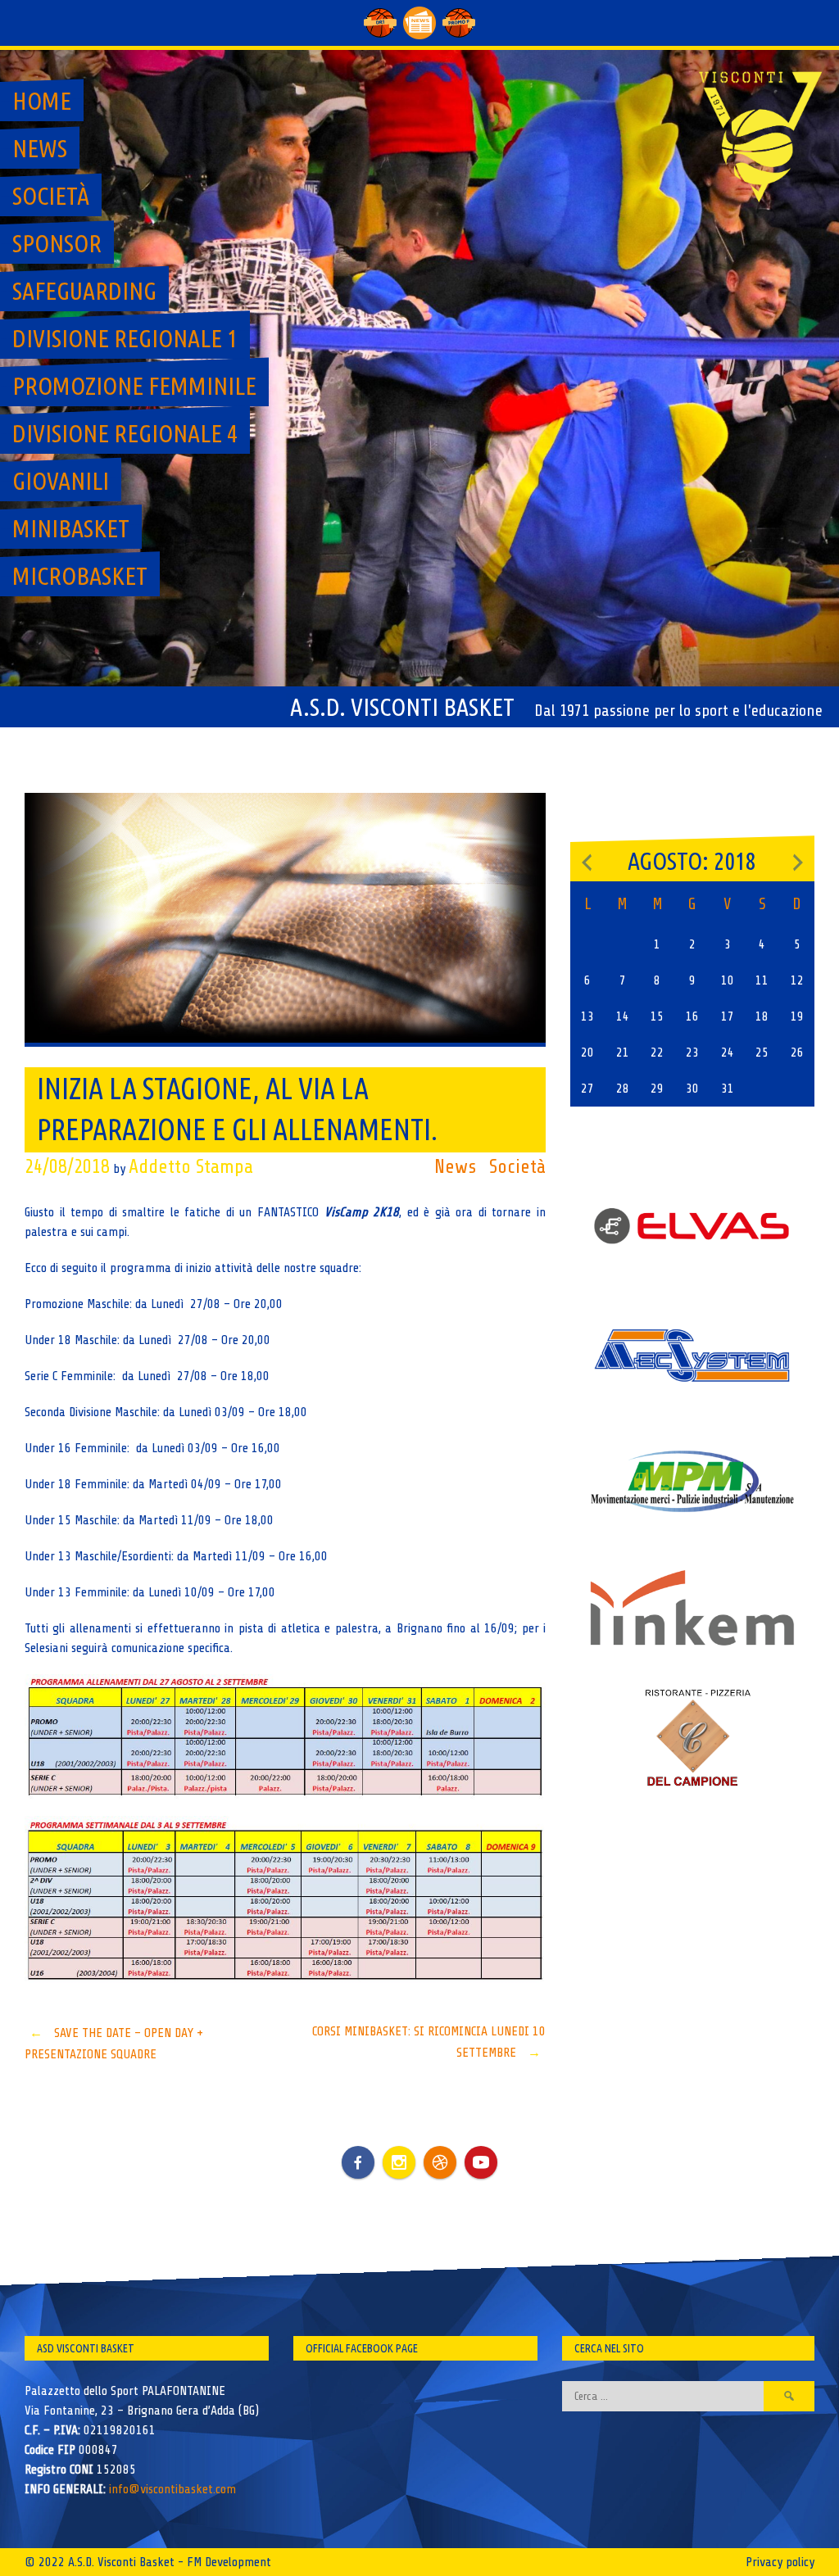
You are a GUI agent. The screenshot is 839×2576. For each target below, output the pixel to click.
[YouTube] (481, 2162)
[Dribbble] (440, 2162)
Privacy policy (780, 2562)
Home (42, 101)
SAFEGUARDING (84, 291)
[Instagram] (399, 2162)
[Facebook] (358, 2150)
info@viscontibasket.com (172, 2489)
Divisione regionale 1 (125, 338)
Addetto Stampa (191, 1167)
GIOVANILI (61, 481)
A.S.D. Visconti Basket (402, 707)
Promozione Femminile (134, 386)
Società (51, 196)
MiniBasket (71, 528)
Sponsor (57, 243)
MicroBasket (80, 576)
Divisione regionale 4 (125, 433)
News (40, 148)
